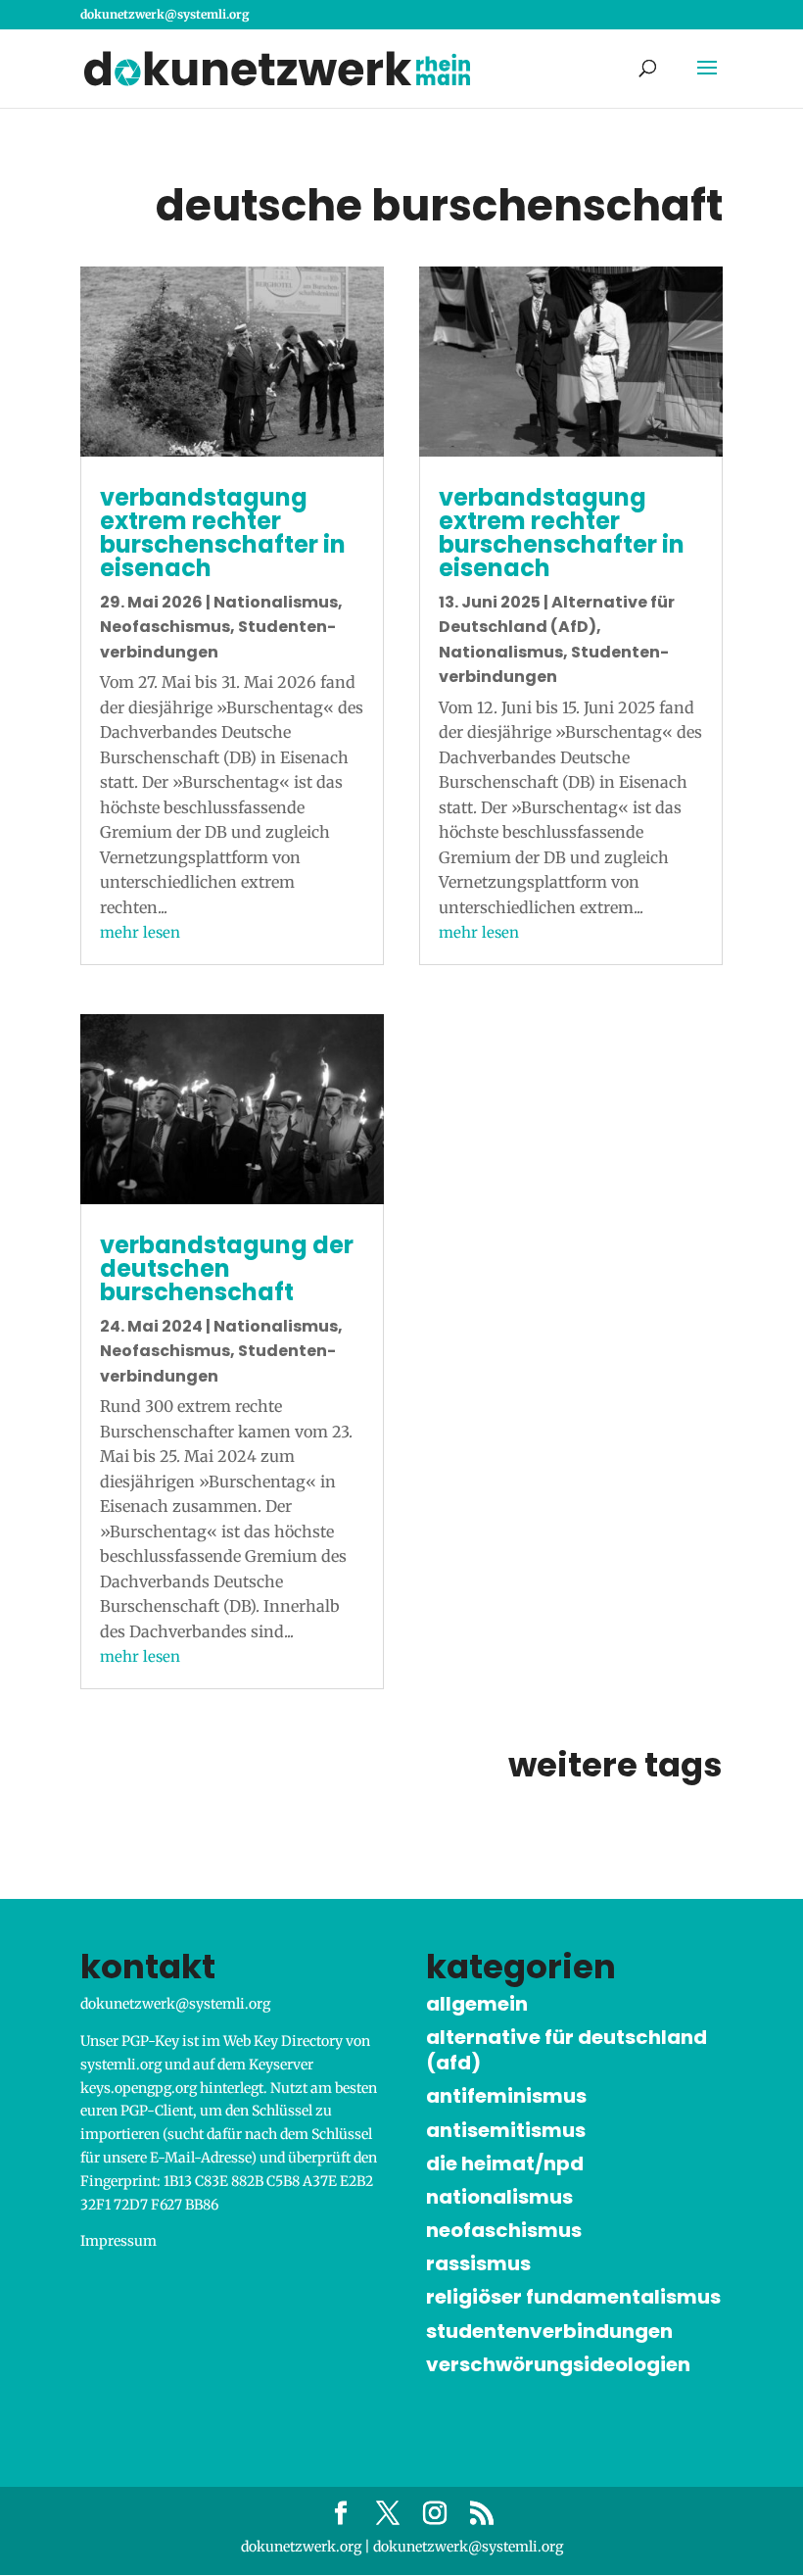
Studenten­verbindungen (549, 2331)
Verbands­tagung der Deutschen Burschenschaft (227, 1268)
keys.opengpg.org (139, 2088)
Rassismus (478, 2263)
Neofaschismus (165, 627)
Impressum (118, 2241)
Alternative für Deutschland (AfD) (567, 2050)
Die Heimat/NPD (505, 2163)
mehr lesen (140, 932)
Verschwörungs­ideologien (558, 2364)
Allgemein (477, 2004)
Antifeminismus (506, 2096)
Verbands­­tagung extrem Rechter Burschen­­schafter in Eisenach (562, 533)
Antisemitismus (506, 2130)
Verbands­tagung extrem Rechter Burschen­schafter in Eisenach (223, 533)
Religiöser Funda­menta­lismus (573, 2297)
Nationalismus (276, 602)
